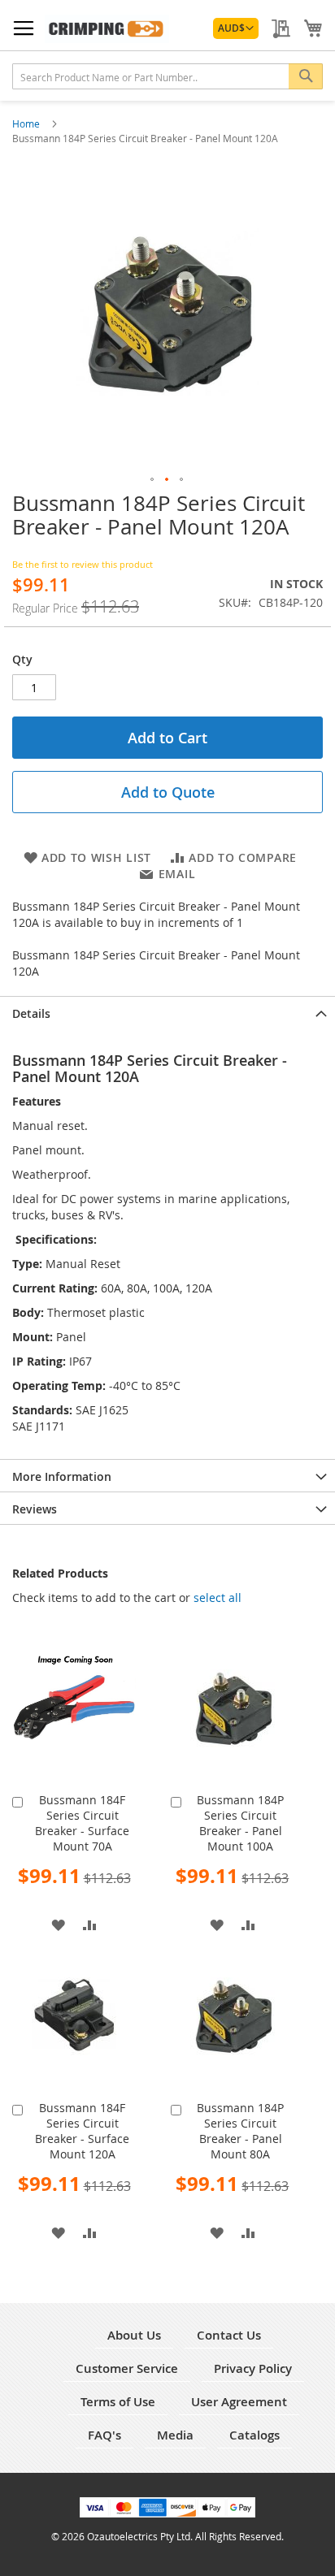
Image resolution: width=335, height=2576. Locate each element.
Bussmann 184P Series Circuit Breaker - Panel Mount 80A (240, 2131)
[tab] (167, 1012)
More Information (62, 1476)
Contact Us (229, 2335)
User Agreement (239, 2402)
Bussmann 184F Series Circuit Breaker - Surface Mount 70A (82, 1823)
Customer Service (127, 2368)
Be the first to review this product (83, 564)
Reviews (35, 1509)
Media (175, 2435)
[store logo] (107, 29)
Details (31, 1013)
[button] (236, 28)
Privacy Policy (253, 2368)
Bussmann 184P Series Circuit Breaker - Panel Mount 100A (240, 1823)
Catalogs (255, 2435)
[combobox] (167, 76)
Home (27, 123)
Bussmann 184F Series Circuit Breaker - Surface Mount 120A (82, 2131)
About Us (134, 2335)
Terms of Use (118, 2402)
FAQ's (104, 2435)
